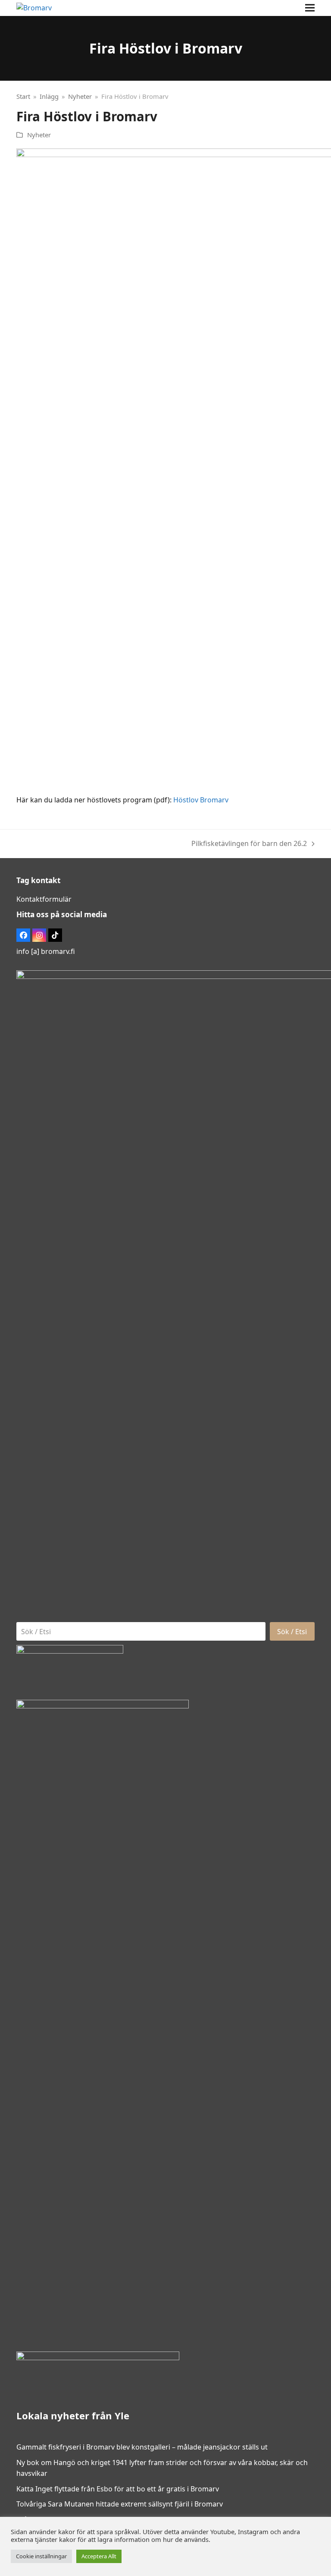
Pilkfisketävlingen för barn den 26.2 (249, 844)
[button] (310, 8)
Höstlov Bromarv (201, 800)
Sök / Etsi (292, 1632)
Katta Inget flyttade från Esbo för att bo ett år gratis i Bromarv (118, 2489)
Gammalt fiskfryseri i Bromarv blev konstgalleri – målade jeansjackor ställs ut (142, 2447)
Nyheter (39, 135)
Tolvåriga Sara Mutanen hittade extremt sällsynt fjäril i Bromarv (120, 2504)
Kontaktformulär (44, 899)
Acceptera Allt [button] (99, 2556)
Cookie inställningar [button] (41, 2556)
